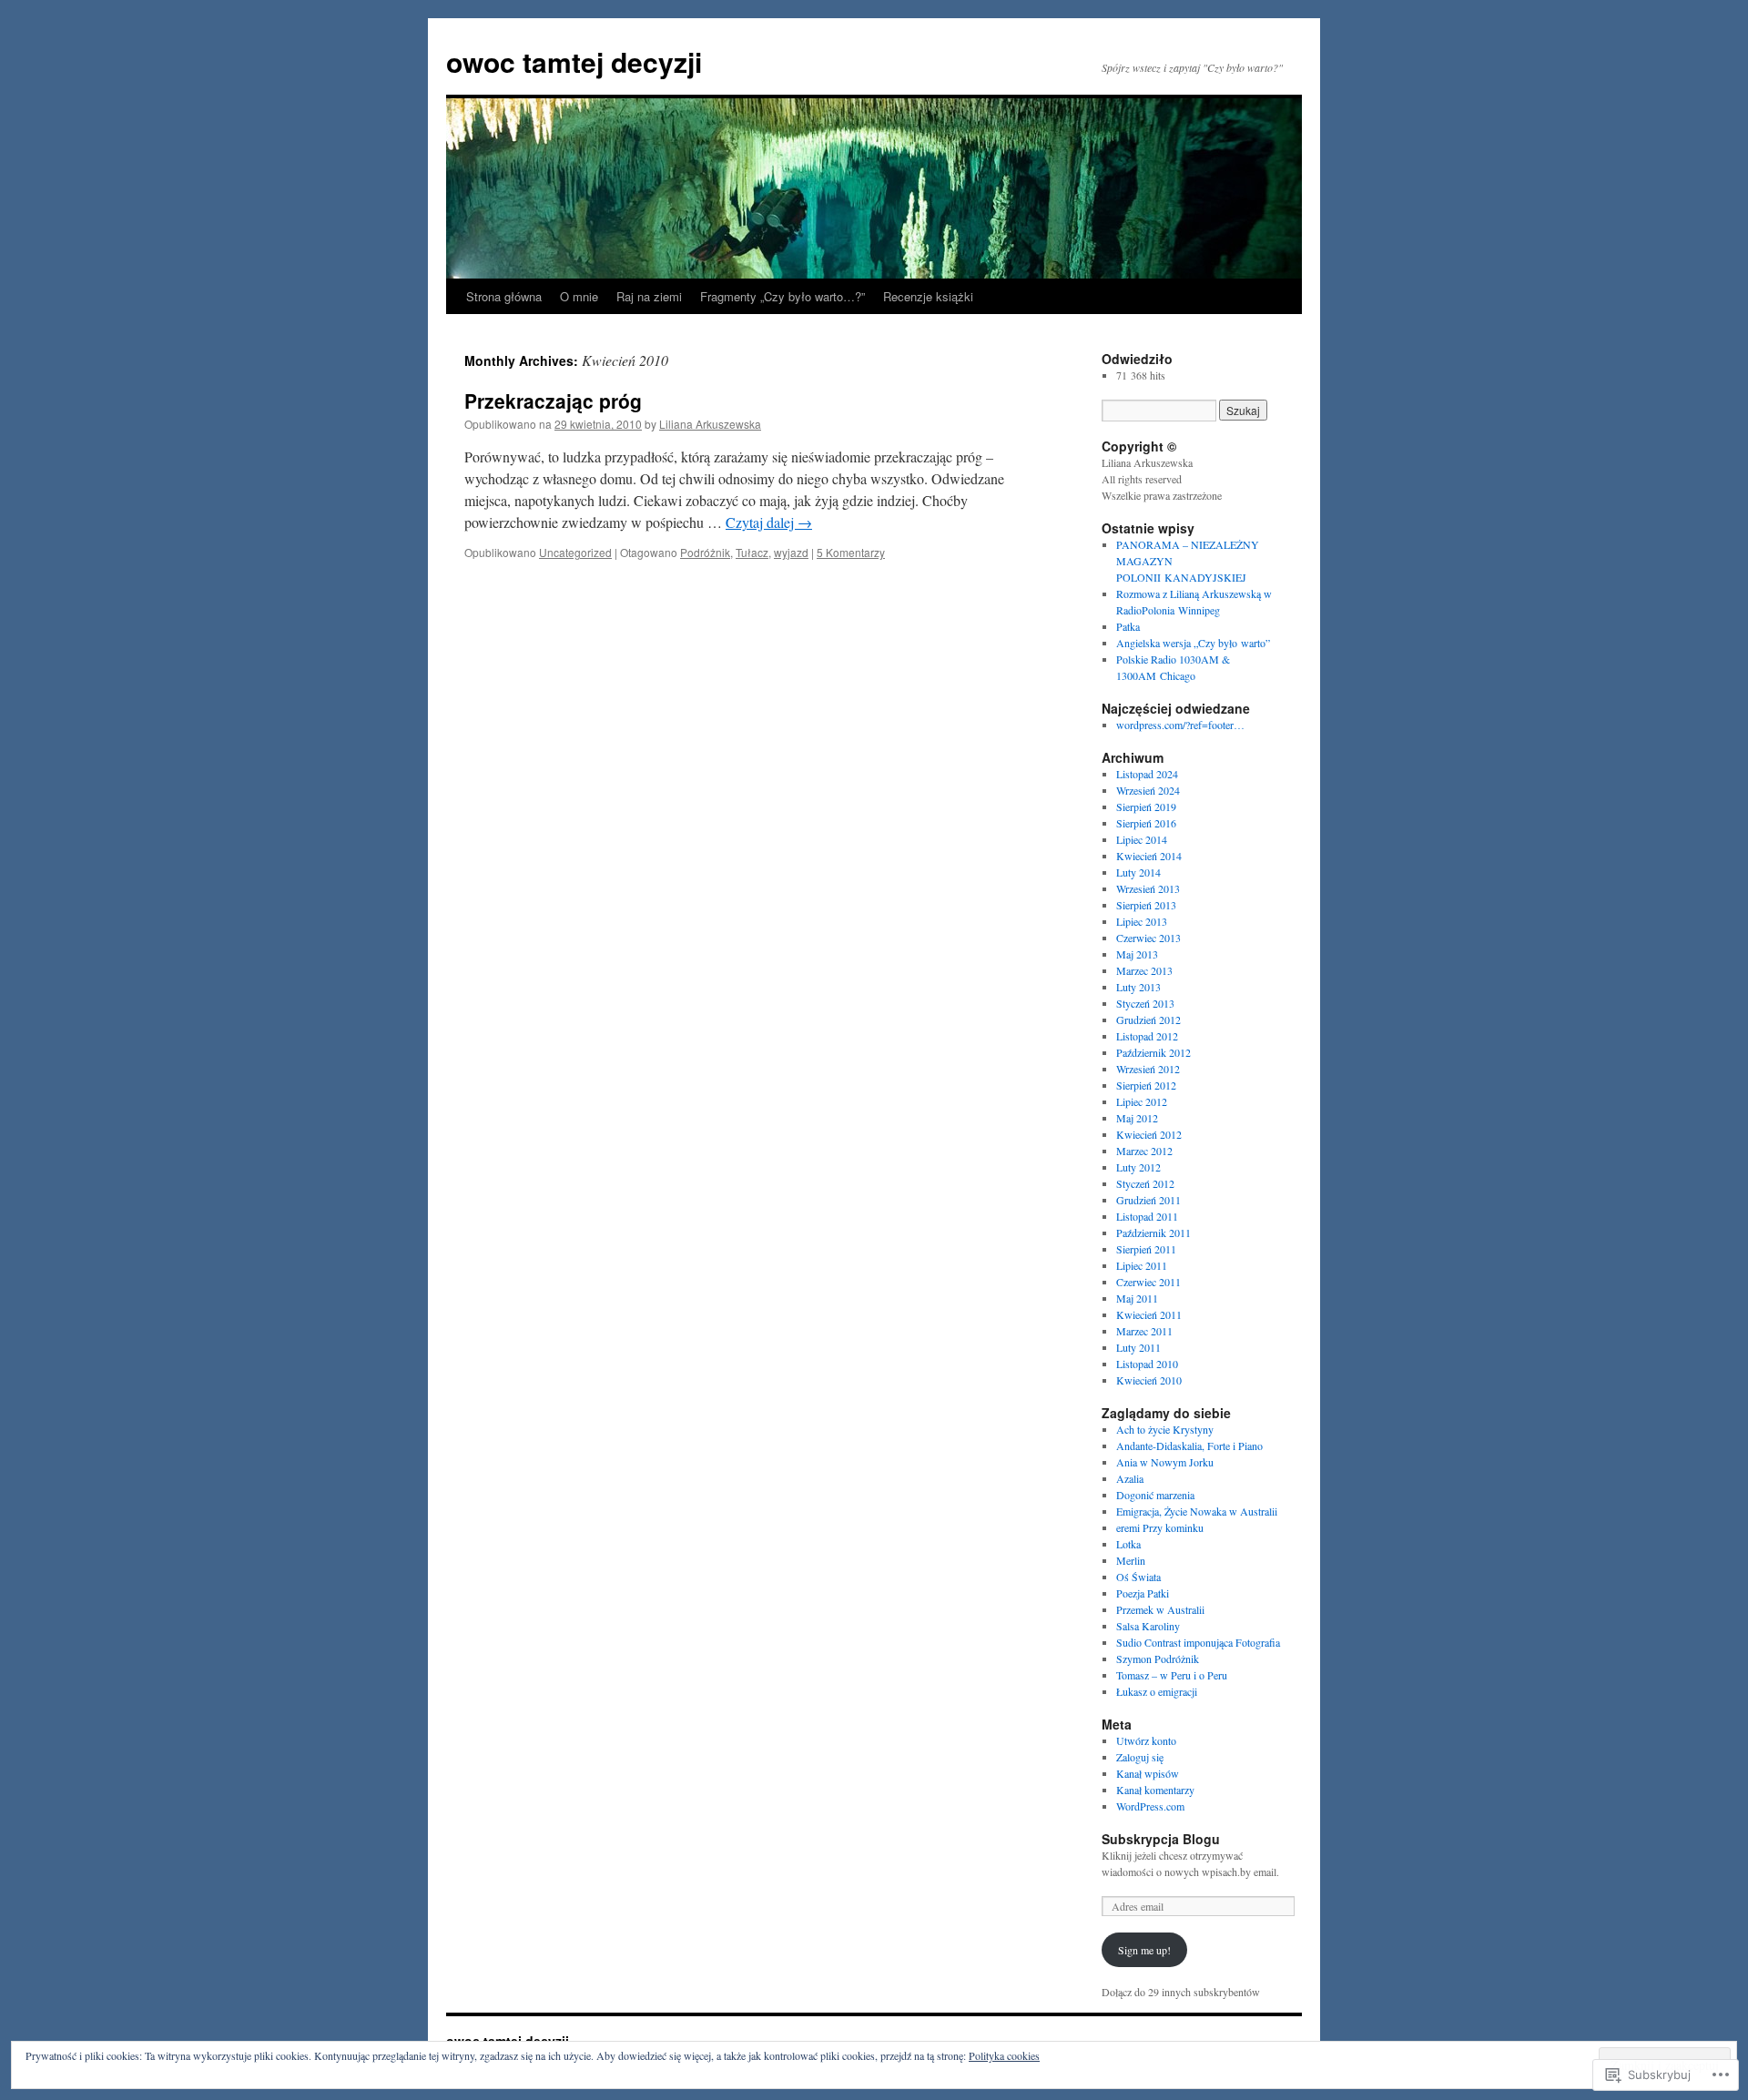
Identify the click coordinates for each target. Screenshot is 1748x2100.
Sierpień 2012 (1146, 1085)
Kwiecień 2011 (1149, 1314)
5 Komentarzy (851, 552)
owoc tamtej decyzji (574, 61)
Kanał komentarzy (1155, 1790)
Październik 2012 (1153, 1052)
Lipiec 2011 (1142, 1265)
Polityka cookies (1004, 2055)
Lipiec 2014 (1142, 839)
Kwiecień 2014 (1149, 856)
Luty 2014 (1138, 872)
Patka (1128, 626)
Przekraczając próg (553, 401)
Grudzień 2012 (1148, 1020)
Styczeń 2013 (1145, 1003)
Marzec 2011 (1144, 1331)
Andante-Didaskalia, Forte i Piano (1189, 1446)
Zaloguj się (1140, 1757)
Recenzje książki (928, 296)
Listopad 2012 (1147, 1036)
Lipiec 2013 (1142, 921)
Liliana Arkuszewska (710, 424)
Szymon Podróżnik (1158, 1659)
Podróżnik (705, 552)
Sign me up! (1144, 1950)
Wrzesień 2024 (1148, 790)
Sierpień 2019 (1146, 807)
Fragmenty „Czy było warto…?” (783, 296)
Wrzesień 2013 (1148, 888)
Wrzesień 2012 (1148, 1069)
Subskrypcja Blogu (1161, 1839)
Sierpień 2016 (1146, 823)
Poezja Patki (1143, 1593)
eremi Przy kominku (1160, 1527)
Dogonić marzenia (1155, 1495)
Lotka (1128, 1544)
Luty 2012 (1138, 1167)
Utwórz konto (1146, 1740)
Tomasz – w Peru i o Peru (1172, 1675)
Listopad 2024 (1147, 774)
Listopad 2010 (1147, 1364)
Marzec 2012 (1144, 1151)
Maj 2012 (1137, 1118)
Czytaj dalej (769, 522)
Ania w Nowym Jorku (1165, 1462)
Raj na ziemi (649, 296)
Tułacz (752, 552)
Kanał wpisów (1148, 1773)
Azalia (1130, 1478)
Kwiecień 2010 (1149, 1380)
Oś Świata (1138, 1577)
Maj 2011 (1137, 1298)
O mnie (579, 296)
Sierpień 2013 (1146, 905)
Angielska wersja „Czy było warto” (1193, 643)
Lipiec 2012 (1142, 1101)
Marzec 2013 (1144, 970)
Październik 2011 (1153, 1233)
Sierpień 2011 (1146, 1249)
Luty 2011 (1138, 1347)
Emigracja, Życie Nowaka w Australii (1197, 1511)
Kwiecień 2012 (1149, 1134)
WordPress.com (1150, 1806)
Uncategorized (575, 552)
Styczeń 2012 (1145, 1183)
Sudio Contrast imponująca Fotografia (1198, 1642)
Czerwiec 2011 (1148, 1282)
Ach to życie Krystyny (1165, 1429)
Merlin (1131, 1560)
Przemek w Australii (1160, 1609)
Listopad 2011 (1147, 1216)
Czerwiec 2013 (1148, 938)
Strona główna (504, 296)
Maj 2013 (1137, 954)
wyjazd (791, 552)
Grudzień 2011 (1148, 1200)
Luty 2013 (1138, 987)
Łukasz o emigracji (1157, 1691)
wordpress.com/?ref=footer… (1180, 725)
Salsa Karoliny (1148, 1626)
